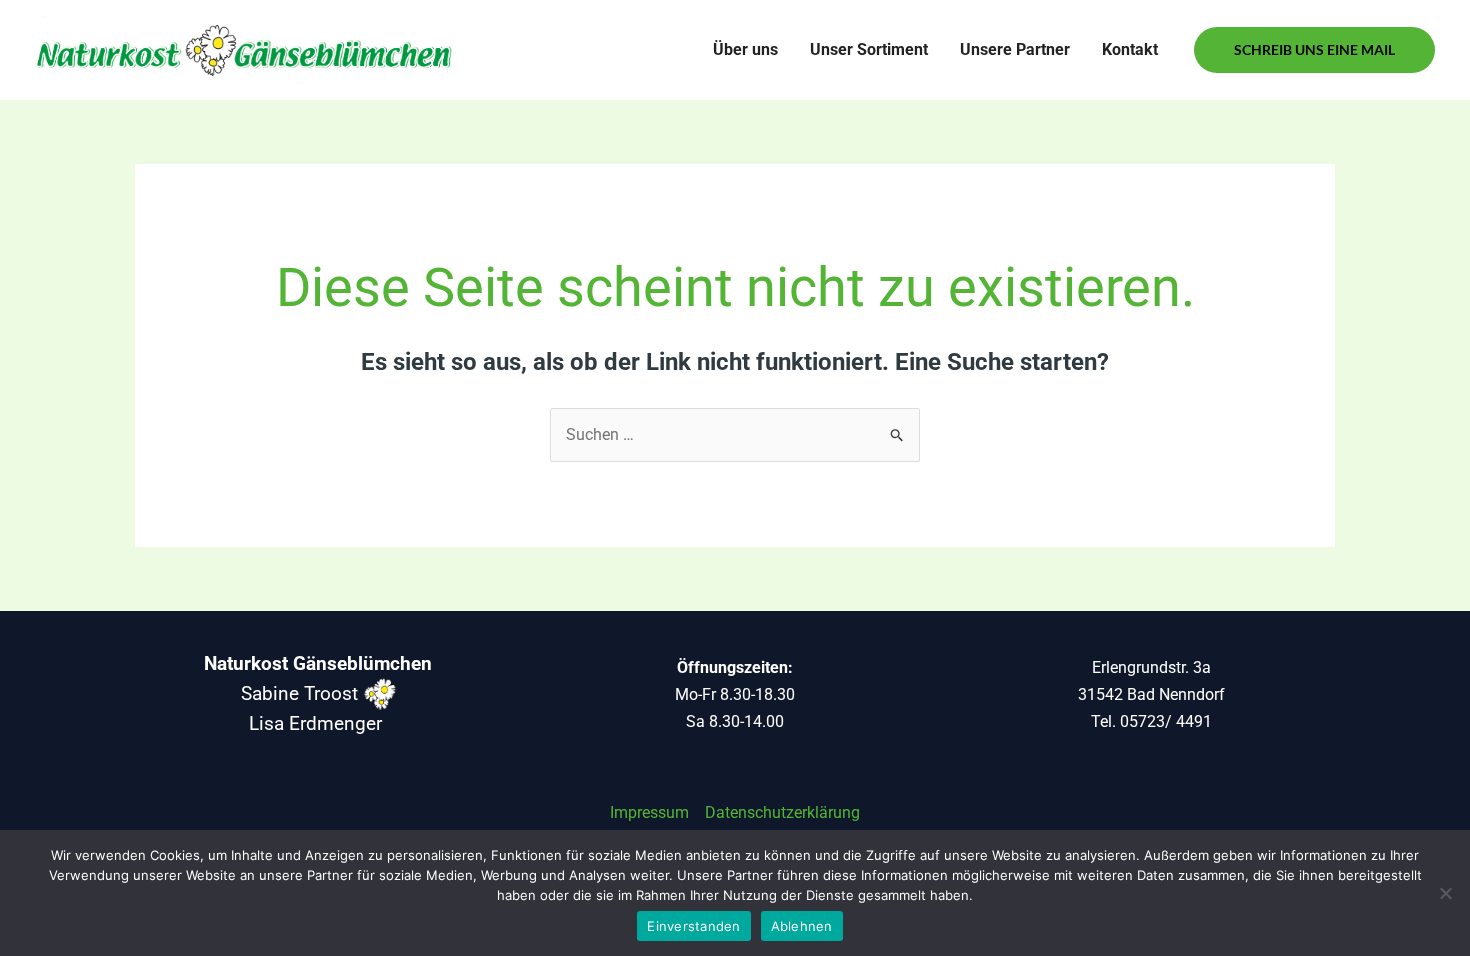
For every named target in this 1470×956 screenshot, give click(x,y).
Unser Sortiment (869, 49)
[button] (1314, 50)
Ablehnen (802, 926)
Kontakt (1130, 49)
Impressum (649, 812)
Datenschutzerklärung (782, 812)
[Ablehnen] (1445, 893)
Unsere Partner (1015, 49)
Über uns (745, 49)
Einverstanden (693, 926)
